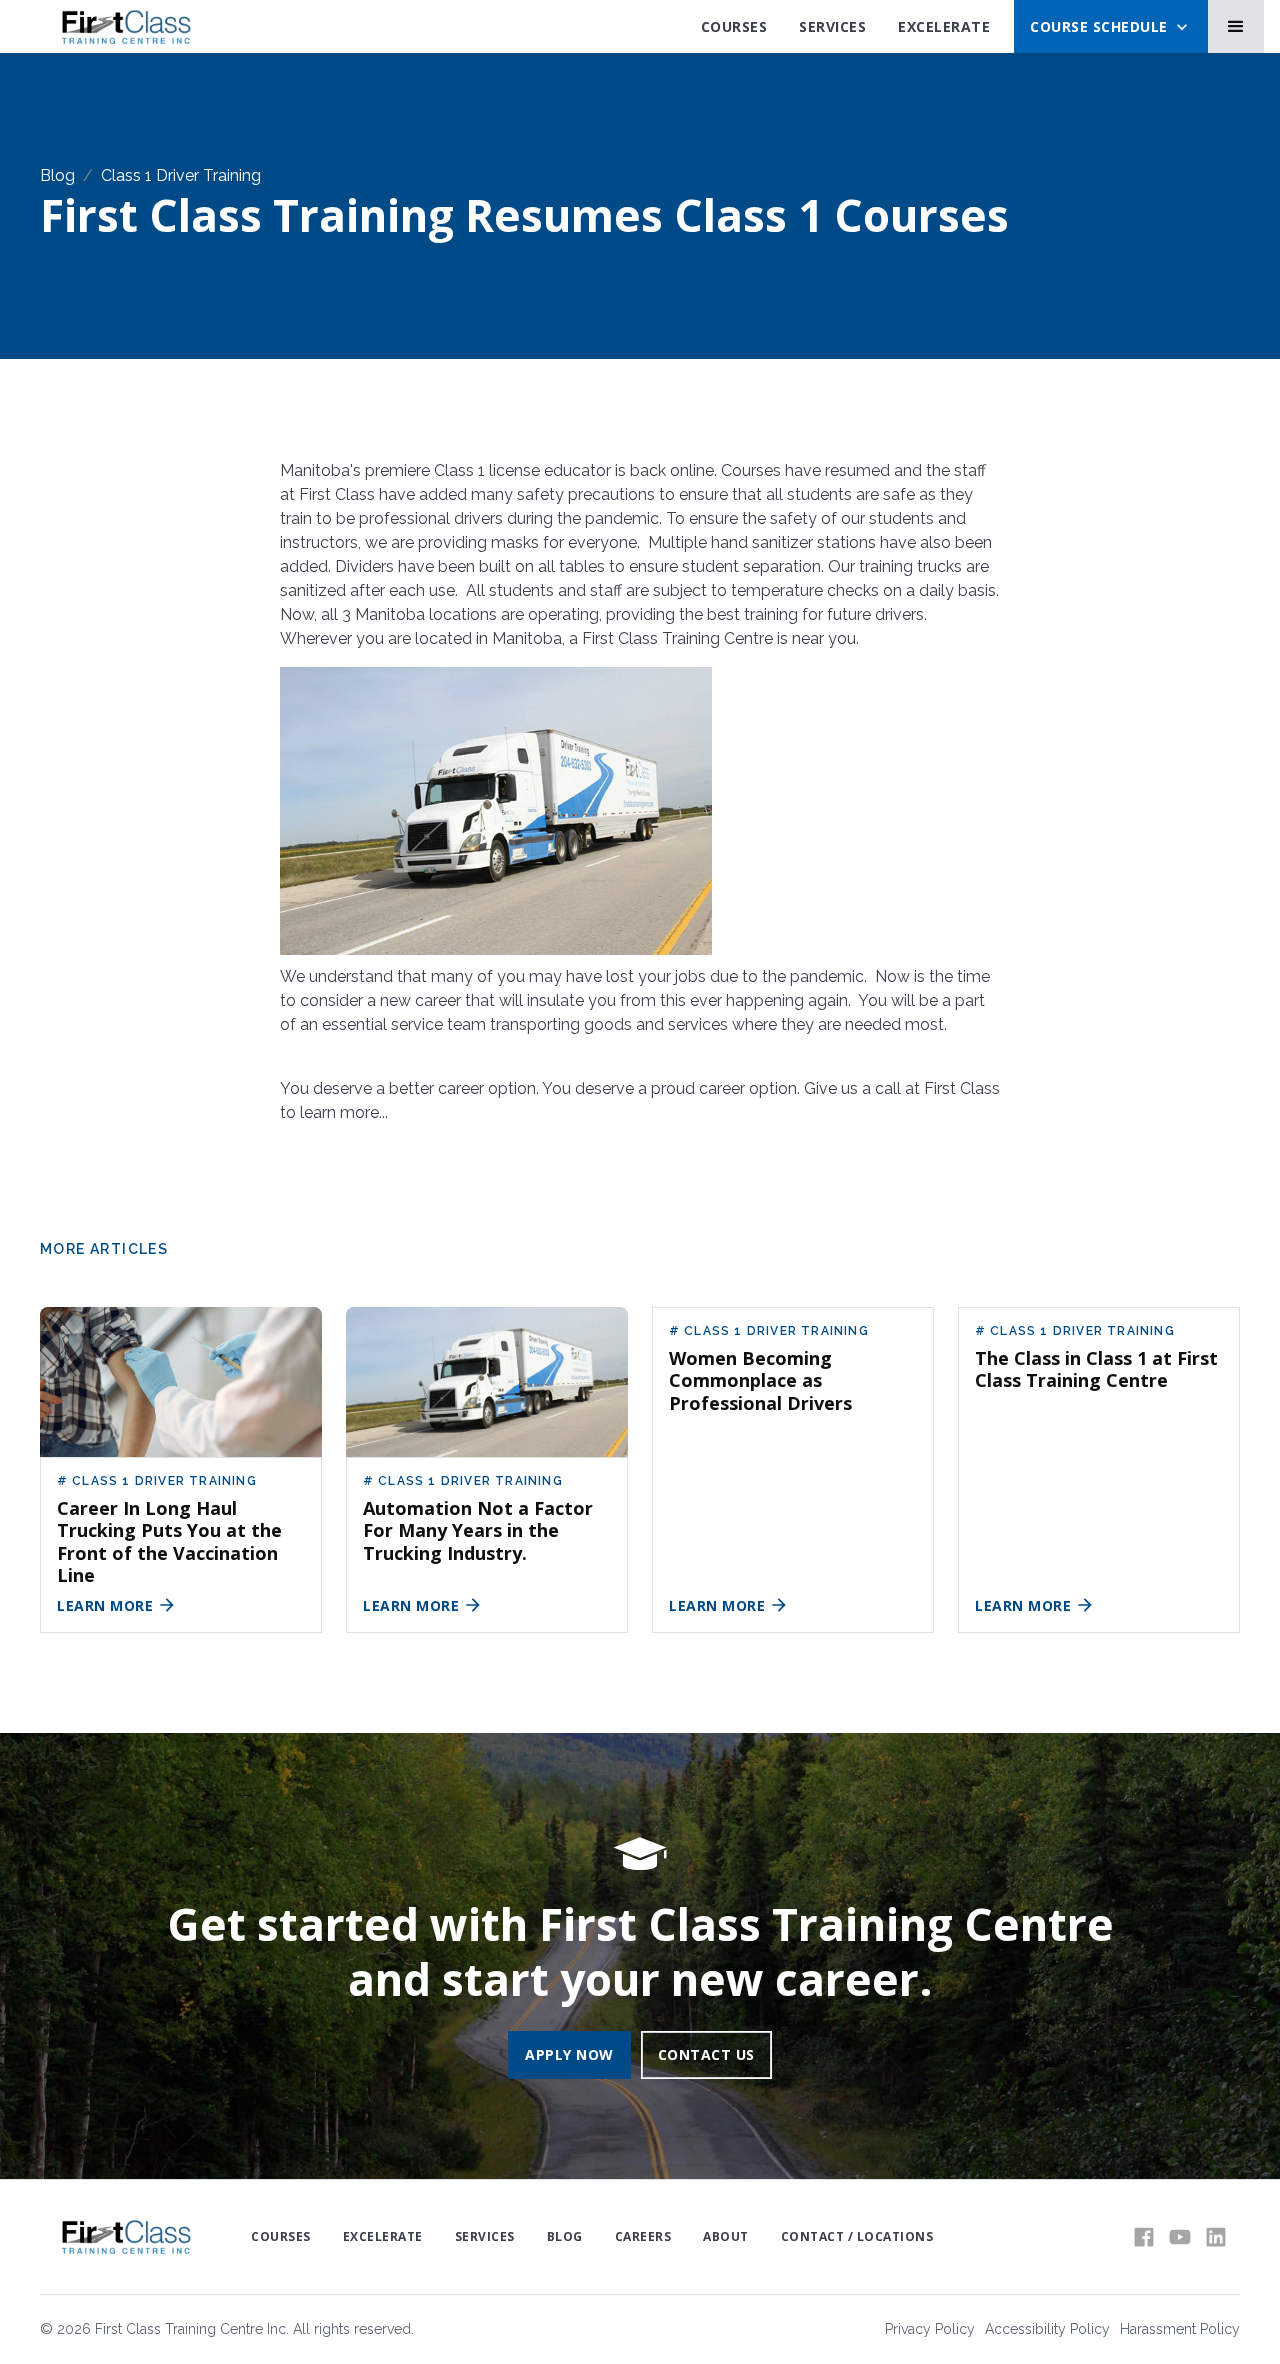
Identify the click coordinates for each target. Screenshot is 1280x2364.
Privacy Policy (930, 2329)
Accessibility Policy (1047, 2329)
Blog (57, 175)
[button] (1111, 26)
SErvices (832, 26)
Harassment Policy (1180, 2329)
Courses (734, 26)
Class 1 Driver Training (181, 175)
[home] (125, 27)
